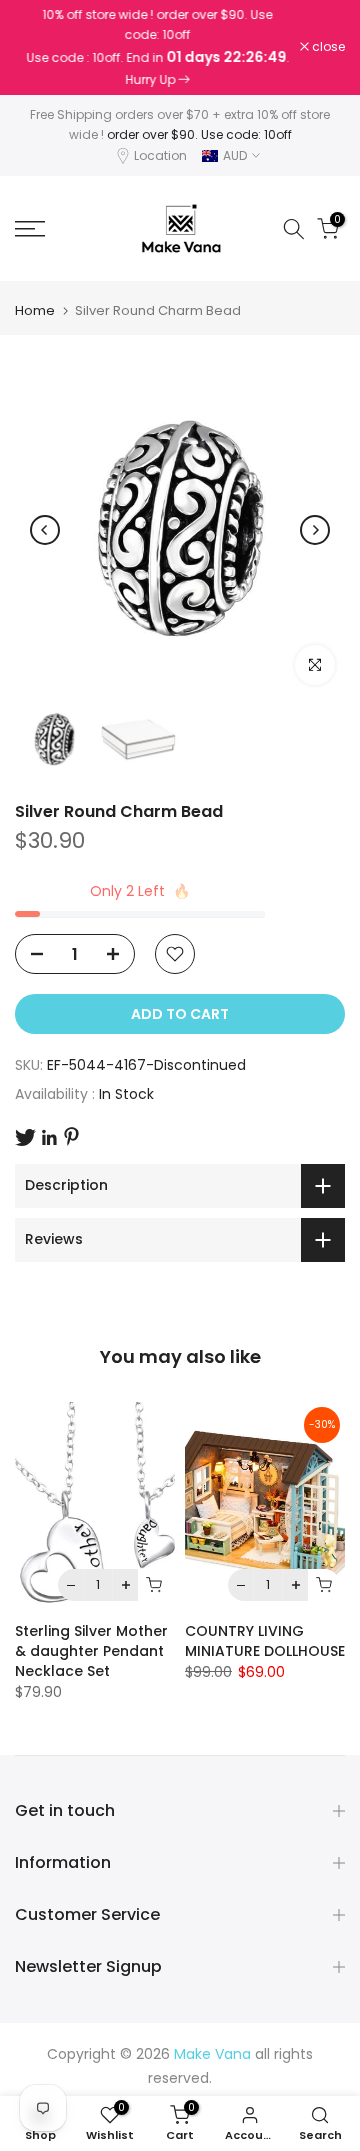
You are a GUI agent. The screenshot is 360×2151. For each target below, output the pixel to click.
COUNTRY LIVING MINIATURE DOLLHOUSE (265, 1641)
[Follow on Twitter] (25, 1137)
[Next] (315, 530)
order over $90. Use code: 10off (199, 134)
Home (35, 310)
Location (160, 155)
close (327, 47)
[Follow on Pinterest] (71, 1136)
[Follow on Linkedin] (49, 1138)
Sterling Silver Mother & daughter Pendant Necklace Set (91, 1651)
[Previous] (45, 530)
